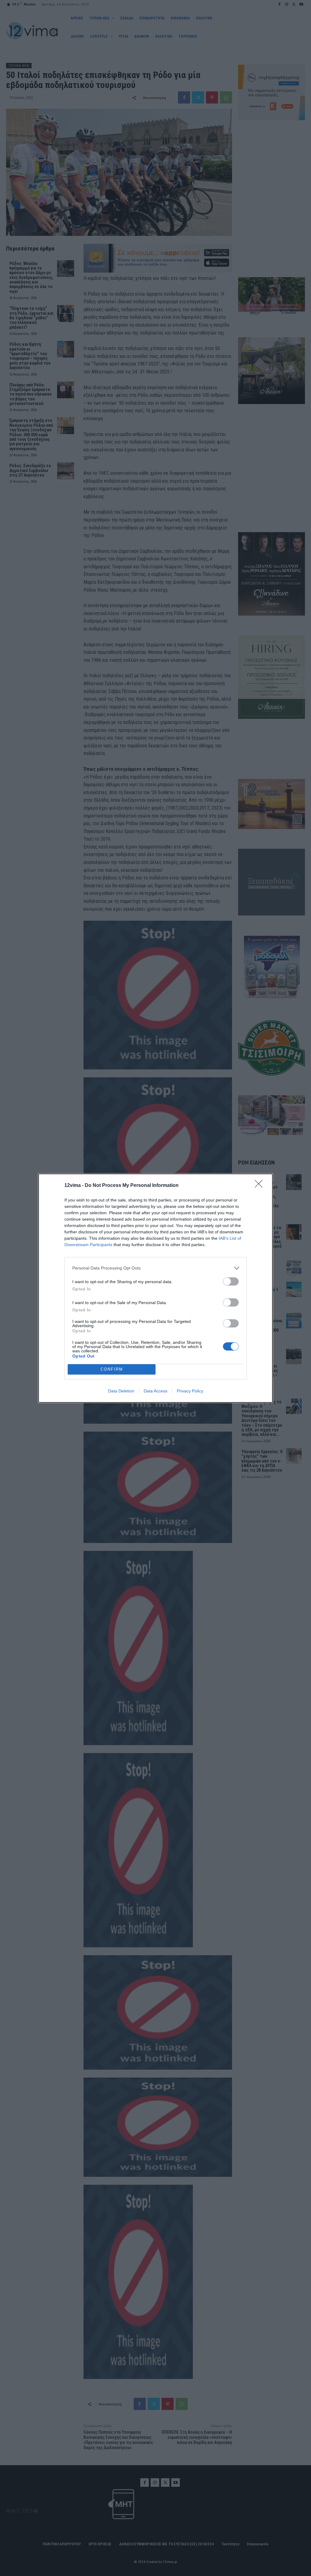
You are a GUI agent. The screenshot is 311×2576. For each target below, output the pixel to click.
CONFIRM (112, 1369)
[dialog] (155, 1288)
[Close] (261, 1186)
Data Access (155, 1391)
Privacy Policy (190, 1391)
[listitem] (155, 1268)
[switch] (231, 1281)
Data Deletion (121, 1391)
